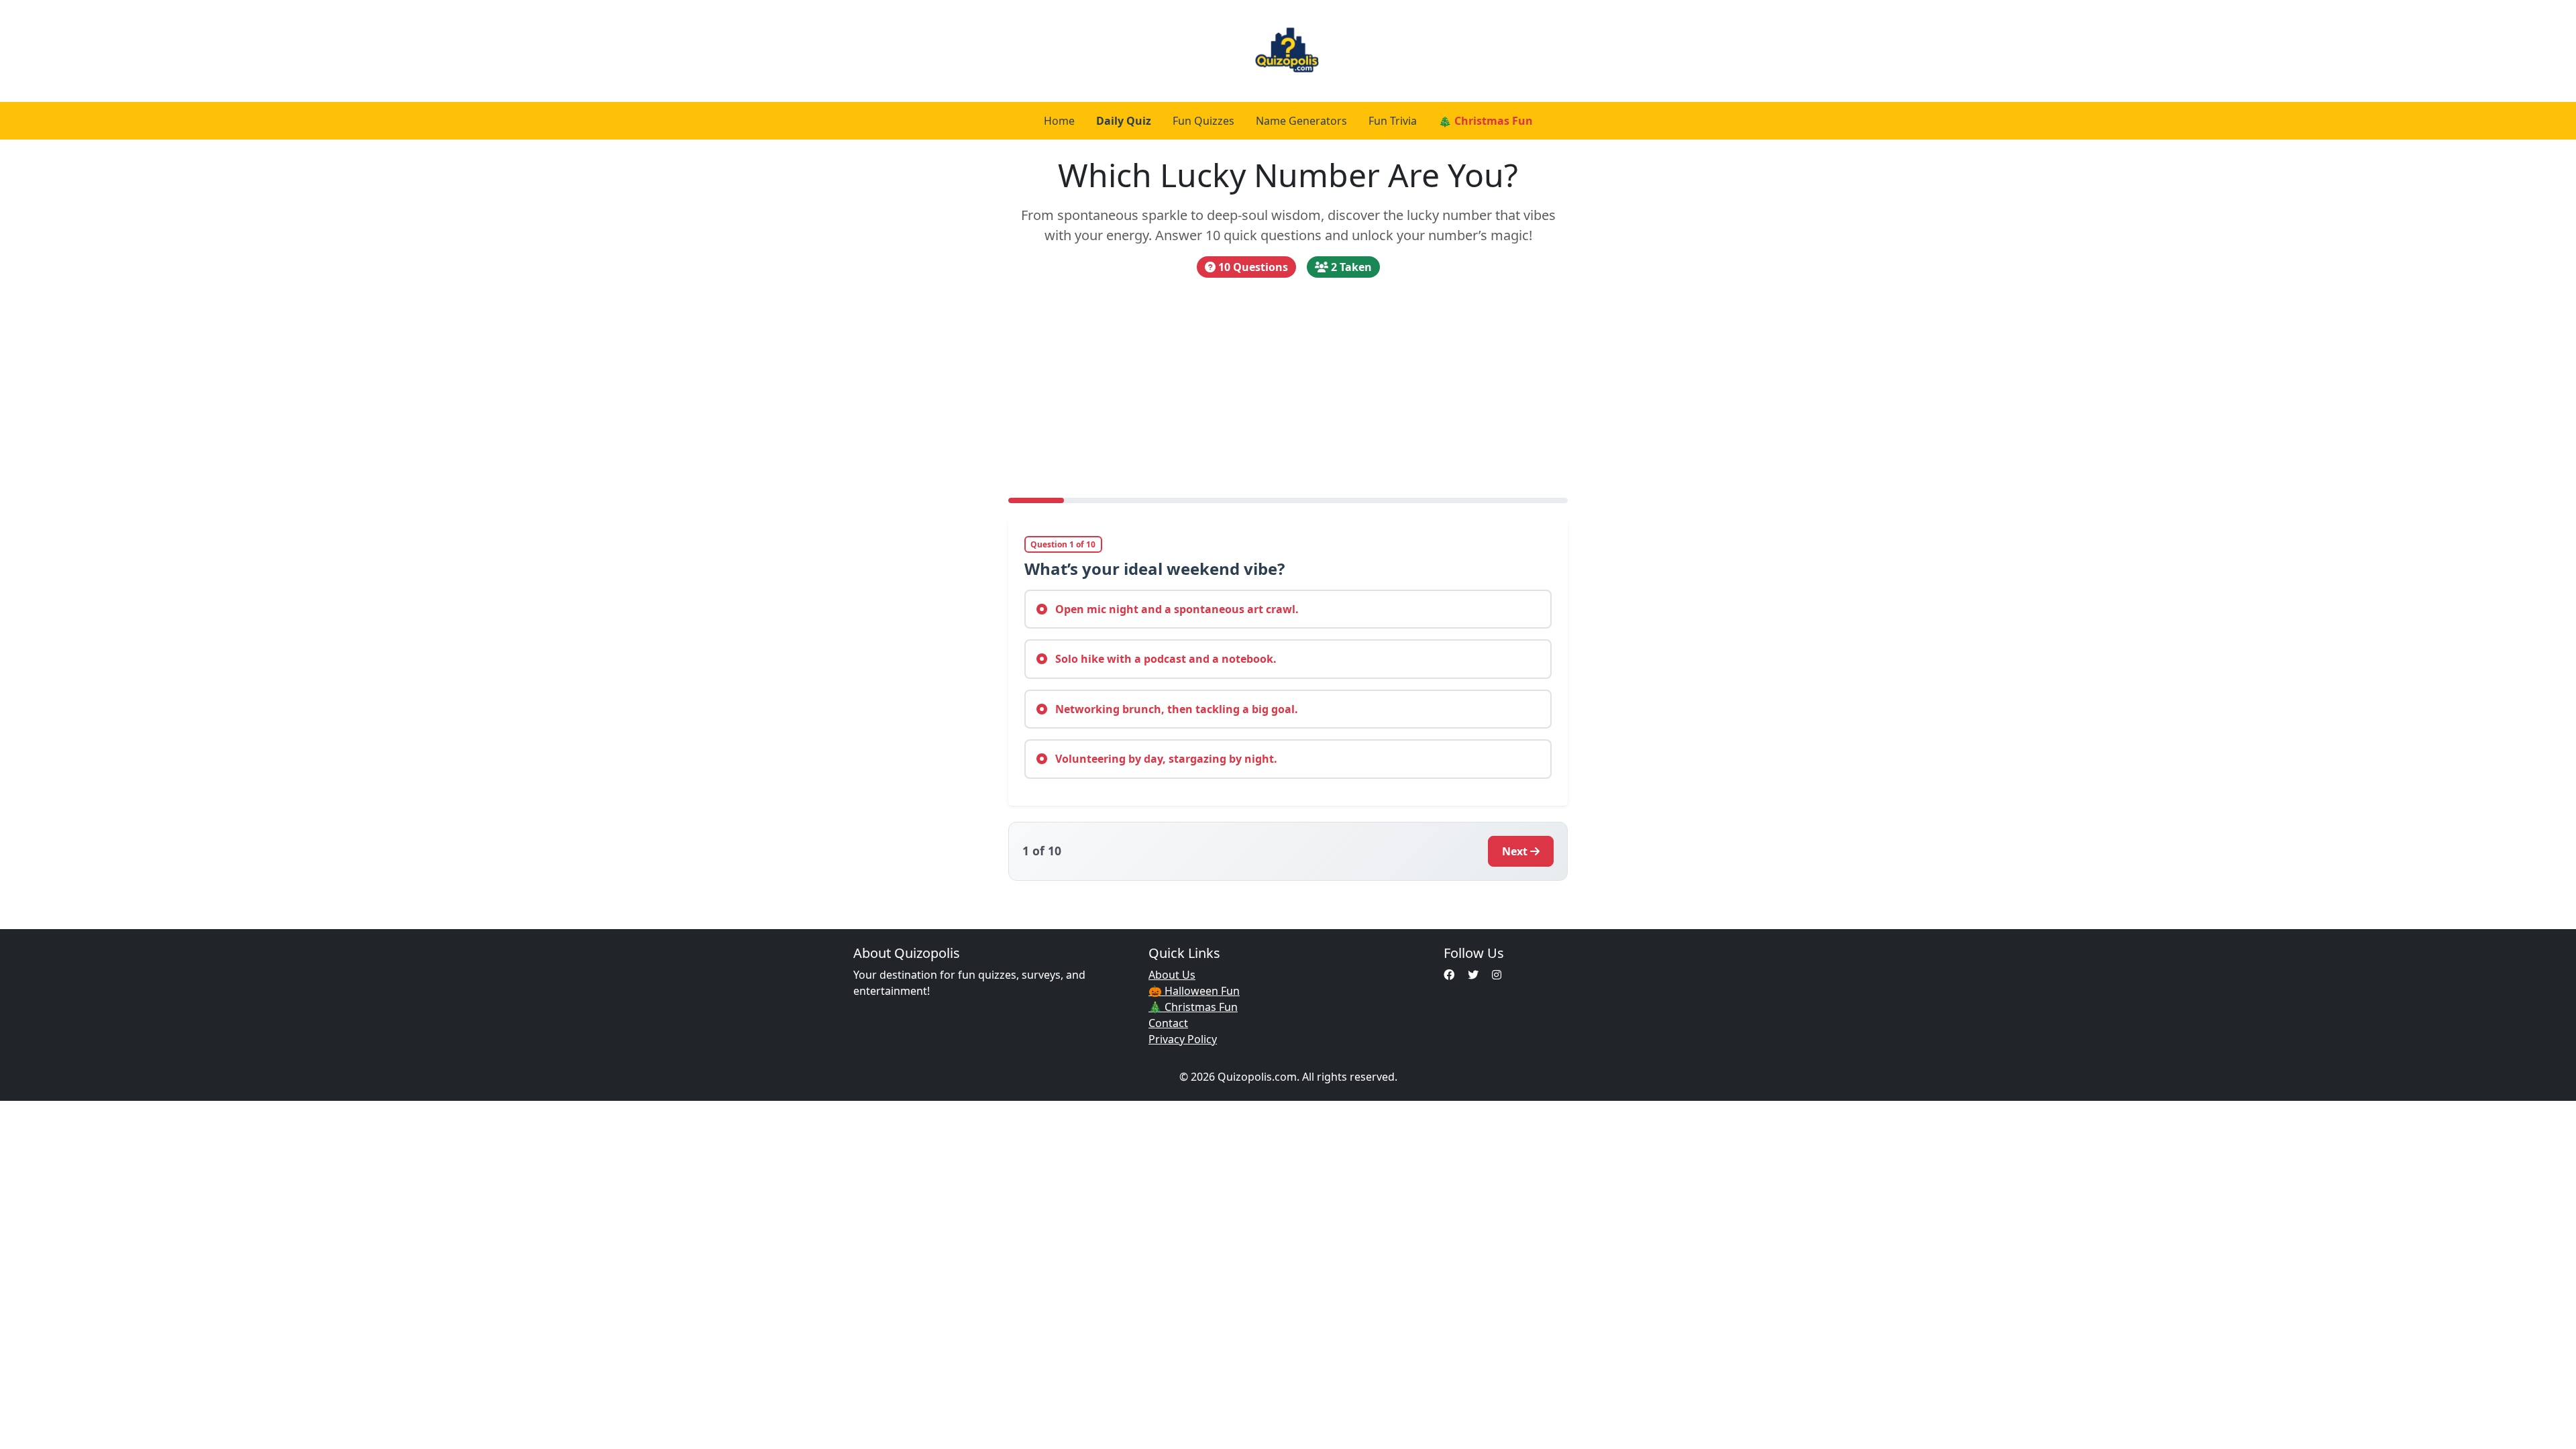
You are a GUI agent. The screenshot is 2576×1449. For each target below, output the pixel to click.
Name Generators (1301, 121)
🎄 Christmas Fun (1486, 121)
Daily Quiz (1124, 121)
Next (1515, 851)
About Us (1172, 975)
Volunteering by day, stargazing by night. (1165, 759)
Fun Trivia (1393, 121)
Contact (1168, 1023)
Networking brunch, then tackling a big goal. (1175, 709)
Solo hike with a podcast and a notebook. (1165, 659)
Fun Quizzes (1203, 121)
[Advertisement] (1288, 388)
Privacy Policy (1183, 1039)
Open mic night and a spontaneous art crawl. (1176, 609)
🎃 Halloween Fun (1194, 991)
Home (1059, 121)
